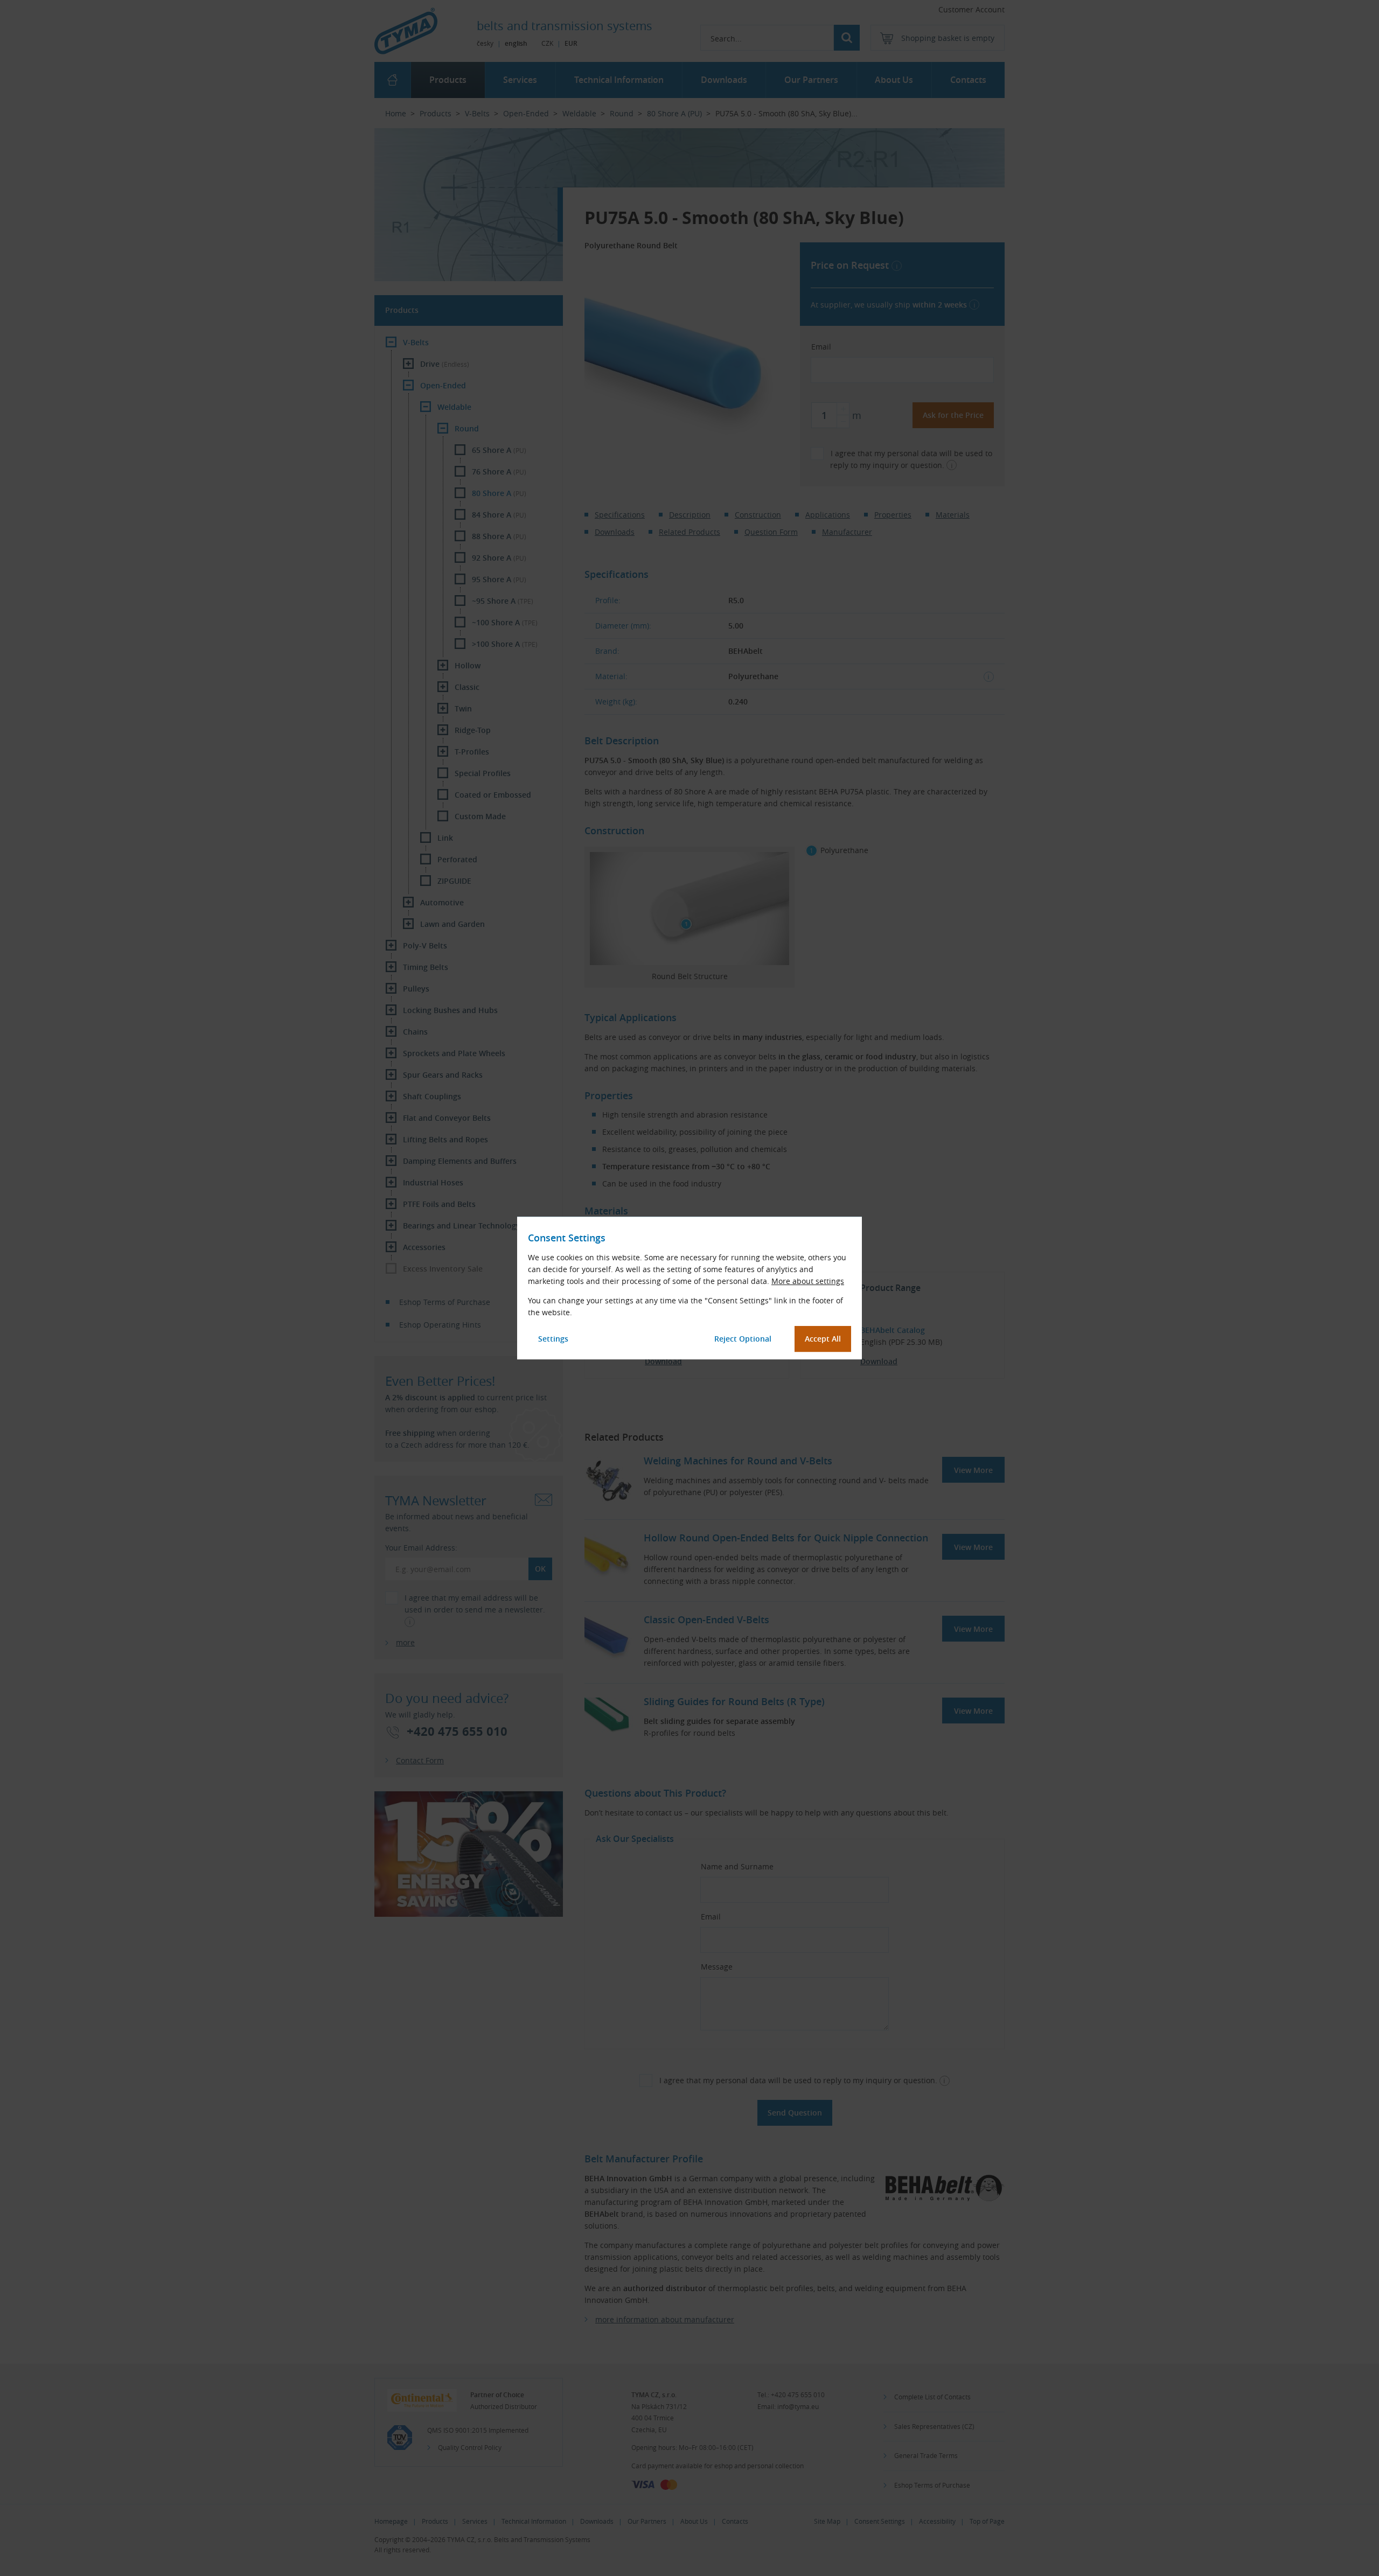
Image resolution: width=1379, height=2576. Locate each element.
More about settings (808, 1281)
